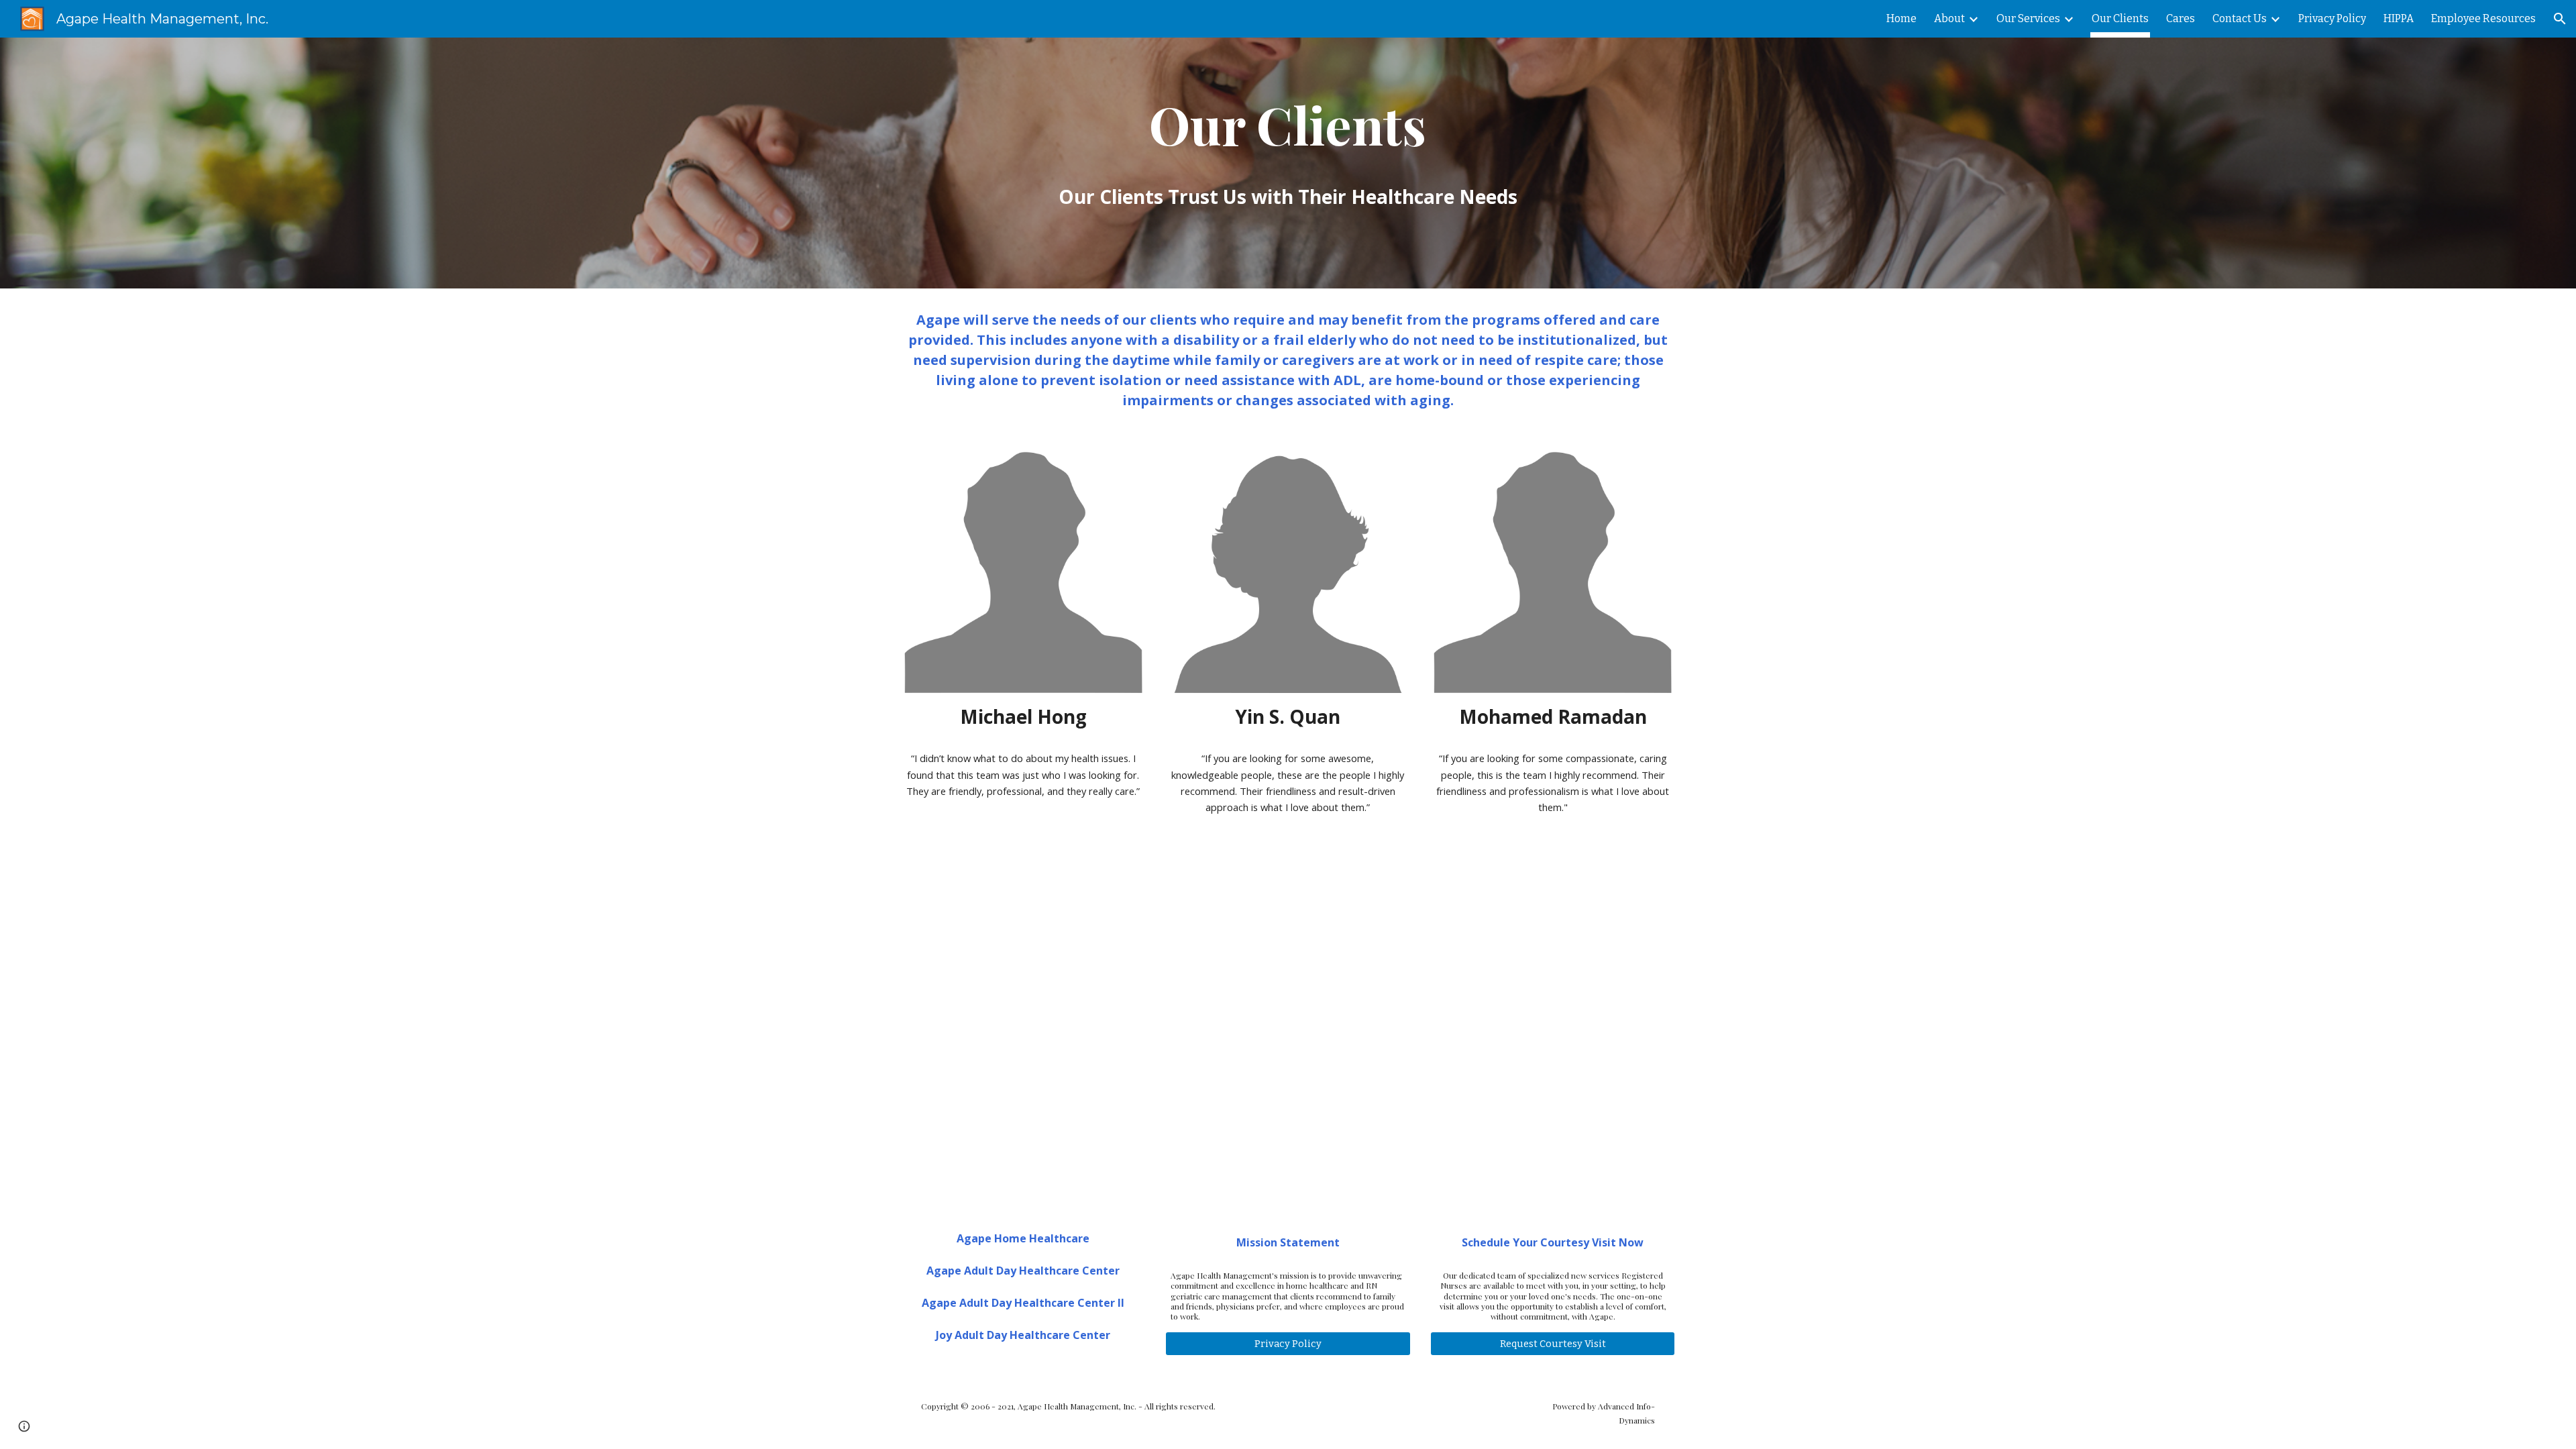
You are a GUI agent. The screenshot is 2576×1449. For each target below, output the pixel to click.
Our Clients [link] (2120, 18)
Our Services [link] (2028, 18)
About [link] (1949, 18)
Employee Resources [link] (2483, 18)
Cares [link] (2181, 18)
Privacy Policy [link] (2332, 18)
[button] (2560, 19)
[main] (1288, 126)
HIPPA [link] (2399, 18)
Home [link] (1901, 18)
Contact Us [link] (2240, 18)
